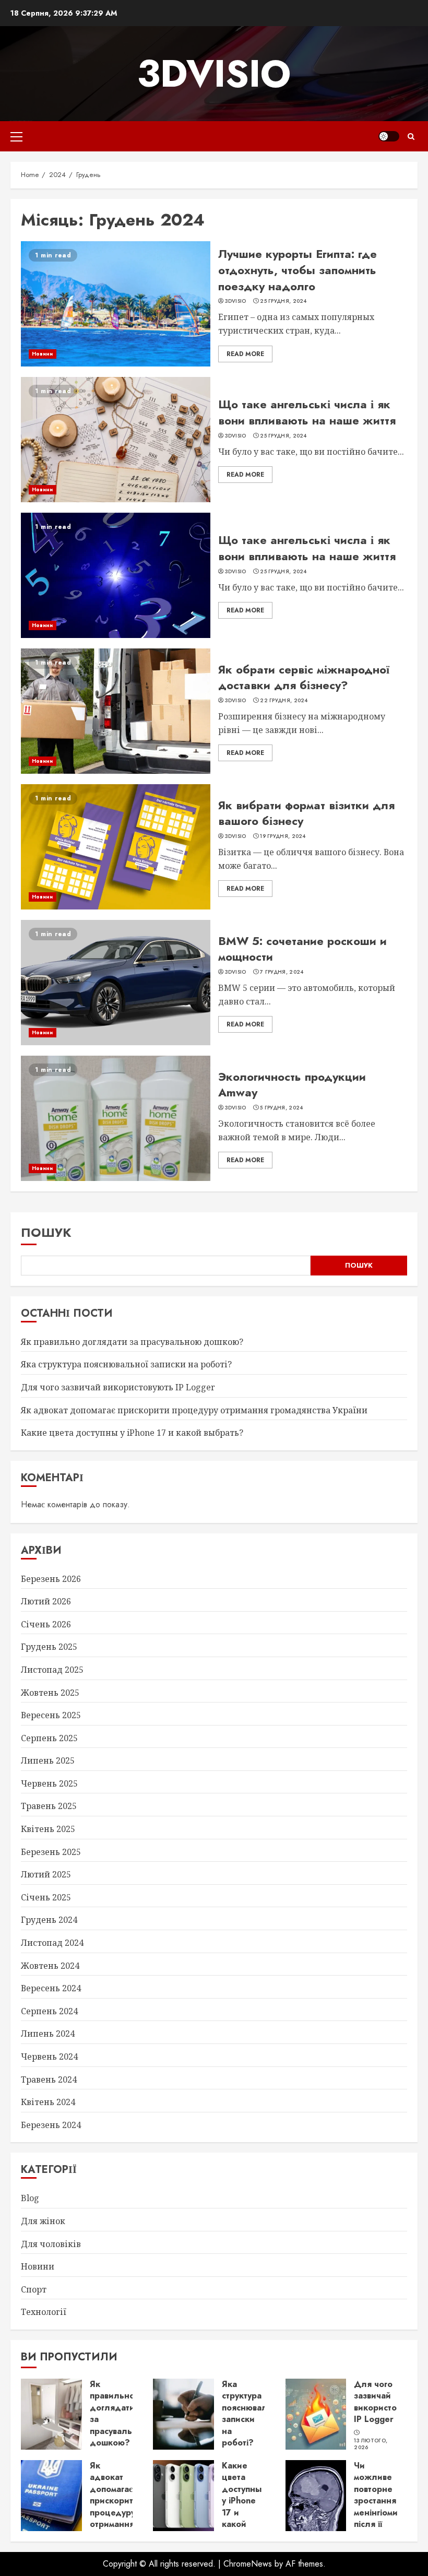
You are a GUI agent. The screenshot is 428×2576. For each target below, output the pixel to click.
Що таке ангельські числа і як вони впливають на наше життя (307, 412)
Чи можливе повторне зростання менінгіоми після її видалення (377, 2501)
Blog (30, 2198)
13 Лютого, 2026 (371, 2444)
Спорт (34, 2289)
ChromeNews (248, 2564)
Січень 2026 (46, 1624)
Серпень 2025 (49, 1738)
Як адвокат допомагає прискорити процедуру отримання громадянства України (194, 1410)
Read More (245, 354)
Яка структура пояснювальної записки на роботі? (126, 1364)
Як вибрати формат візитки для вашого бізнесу (306, 813)
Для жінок (43, 2221)
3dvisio (214, 74)
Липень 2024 (48, 2034)
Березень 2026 (51, 1579)
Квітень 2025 (48, 1829)
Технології (44, 2312)
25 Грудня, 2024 (283, 301)
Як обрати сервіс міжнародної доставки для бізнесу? (304, 677)
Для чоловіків (51, 2244)
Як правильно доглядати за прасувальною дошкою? (132, 1342)
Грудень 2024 (49, 1920)
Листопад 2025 (52, 1670)
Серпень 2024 (49, 2011)
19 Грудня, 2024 (283, 836)
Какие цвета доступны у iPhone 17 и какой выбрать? (132, 1433)
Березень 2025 (51, 1852)
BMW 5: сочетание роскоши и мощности (302, 949)
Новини (43, 354)
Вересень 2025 (51, 1715)
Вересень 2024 (51, 1988)
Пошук (46, 1232)
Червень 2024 (49, 2057)
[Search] (411, 137)
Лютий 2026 (46, 1601)
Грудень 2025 (49, 1647)
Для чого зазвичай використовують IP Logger (118, 1387)
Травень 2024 (49, 2079)
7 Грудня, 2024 (282, 972)
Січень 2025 (46, 1897)
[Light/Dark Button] (389, 136)
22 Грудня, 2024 (284, 701)
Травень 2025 (49, 1806)
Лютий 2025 (46, 1874)
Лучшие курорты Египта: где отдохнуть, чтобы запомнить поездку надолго (298, 270)
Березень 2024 (51, 2125)
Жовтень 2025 (50, 1693)
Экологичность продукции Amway (292, 1085)
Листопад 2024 (52, 1943)
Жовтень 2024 (50, 1966)
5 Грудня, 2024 (281, 1108)
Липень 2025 (48, 1760)
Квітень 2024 (48, 2102)
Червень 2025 (49, 1783)
